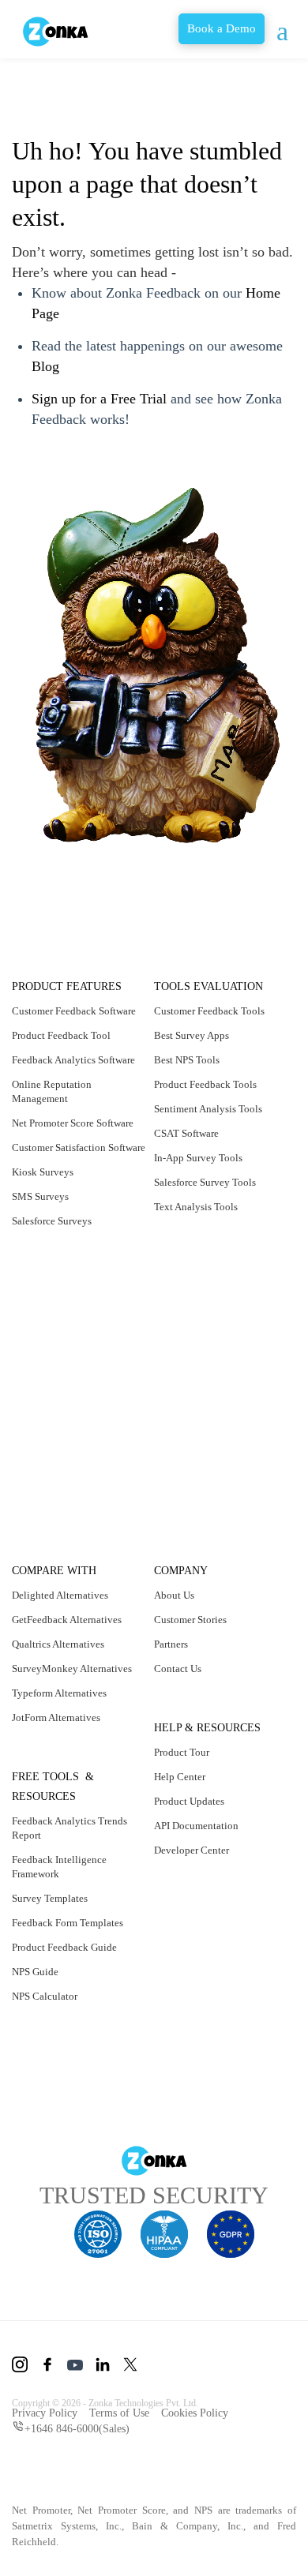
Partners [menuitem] (174, 1644)
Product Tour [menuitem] (185, 1752)
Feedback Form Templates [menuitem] (75, 1923)
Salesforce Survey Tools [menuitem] (210, 1182)
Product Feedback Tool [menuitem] (67, 1050)
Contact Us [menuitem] (180, 1669)
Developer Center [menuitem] (197, 1850)
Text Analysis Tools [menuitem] (198, 1207)
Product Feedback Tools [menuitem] (211, 1084)
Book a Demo (205, 29)
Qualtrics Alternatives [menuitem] (63, 1644)
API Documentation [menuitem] (199, 1826)
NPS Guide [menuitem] (36, 1972)
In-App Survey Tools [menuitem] (200, 1158)
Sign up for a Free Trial (106, 398)
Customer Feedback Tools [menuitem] (216, 1011)
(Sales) (83, 2427)
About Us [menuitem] (175, 1595)
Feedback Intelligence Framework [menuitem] (64, 1867)
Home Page (69, 313)
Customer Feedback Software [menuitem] (60, 1018)
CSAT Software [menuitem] (190, 1133)
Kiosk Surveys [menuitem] (43, 1229)
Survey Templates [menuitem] (54, 1898)
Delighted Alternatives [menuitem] (65, 1595)
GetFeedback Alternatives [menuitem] (75, 1620)
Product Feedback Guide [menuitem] (71, 1947)
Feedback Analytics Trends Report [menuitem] (75, 1828)
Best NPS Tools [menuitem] (189, 1060)
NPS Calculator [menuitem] (46, 1996)
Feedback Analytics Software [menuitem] (57, 1081)
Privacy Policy (46, 2412)
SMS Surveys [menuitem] (40, 1253)
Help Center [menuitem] (183, 1777)
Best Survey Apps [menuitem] (195, 1035)
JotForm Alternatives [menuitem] (62, 1717)
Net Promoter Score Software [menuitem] (60, 1159)
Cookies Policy (207, 2412)
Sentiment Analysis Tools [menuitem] (212, 1109)
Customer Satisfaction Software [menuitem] (66, 1197)
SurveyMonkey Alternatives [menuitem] (75, 1669)
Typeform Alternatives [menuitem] (65, 1693)
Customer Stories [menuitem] (196, 1620)
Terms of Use (125, 2412)
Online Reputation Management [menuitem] (55, 1120)
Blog (112, 366)
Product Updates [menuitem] (194, 1801)
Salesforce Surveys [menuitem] (56, 1278)
